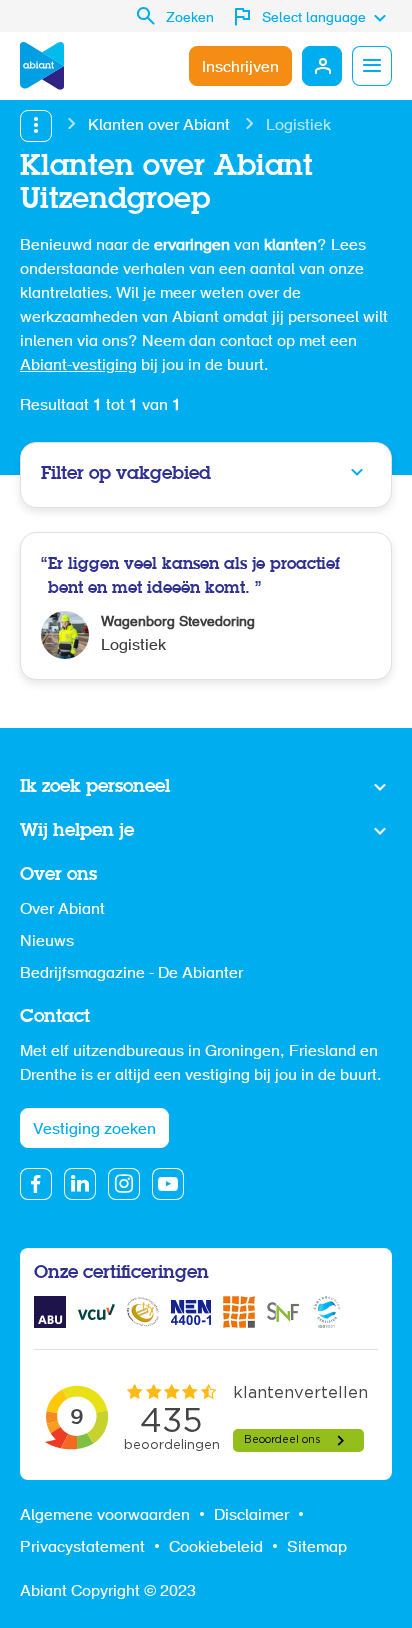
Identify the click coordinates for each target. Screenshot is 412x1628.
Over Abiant (62, 910)
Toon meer (206, 788)
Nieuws (47, 942)
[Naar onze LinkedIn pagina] (80, 1184)
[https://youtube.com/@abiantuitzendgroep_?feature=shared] (168, 1184)
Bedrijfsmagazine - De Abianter (131, 974)
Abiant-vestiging (78, 366)
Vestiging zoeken (94, 1130)
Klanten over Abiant (159, 126)
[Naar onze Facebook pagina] (36, 1184)
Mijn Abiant (322, 66)
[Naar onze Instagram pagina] (124, 1184)
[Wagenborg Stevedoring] (206, 606)
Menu (372, 66)
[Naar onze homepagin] (42, 66)
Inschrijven (240, 68)
